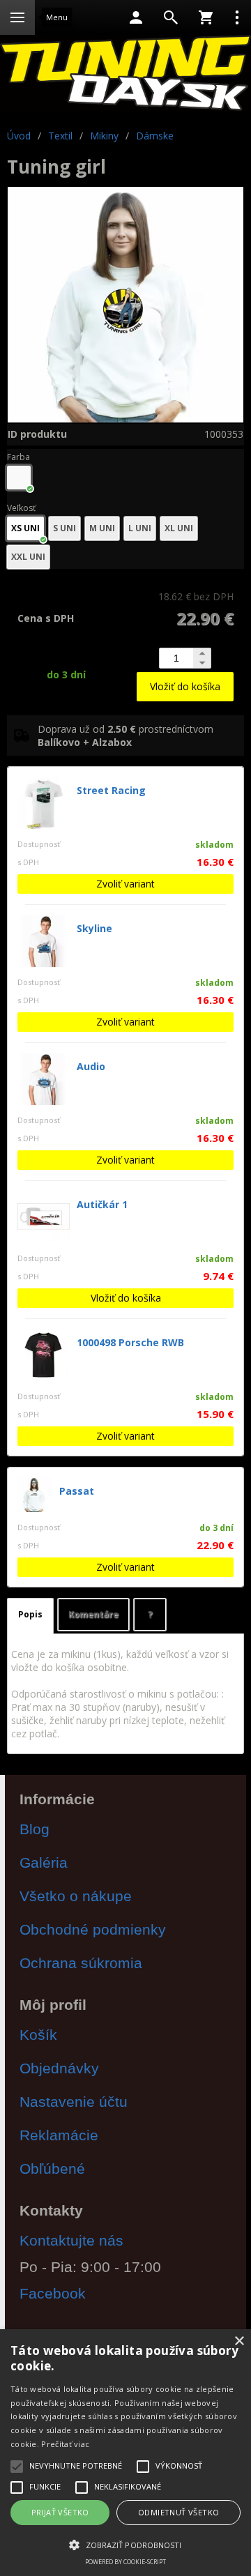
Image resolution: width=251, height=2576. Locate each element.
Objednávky (59, 2068)
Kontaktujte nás (71, 2240)
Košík (38, 2035)
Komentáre (93, 1614)
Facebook (53, 2293)
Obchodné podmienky (93, 1929)
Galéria (44, 1862)
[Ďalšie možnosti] (237, 17)
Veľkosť (21, 508)
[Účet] (136, 17)
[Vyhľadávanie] (171, 17)
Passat (77, 1491)
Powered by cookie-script (125, 2562)
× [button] (239, 2341)
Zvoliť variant (125, 884)
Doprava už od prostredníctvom (125, 736)
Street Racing (111, 790)
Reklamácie (59, 2135)
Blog (35, 1829)
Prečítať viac (65, 2444)
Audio (91, 1066)
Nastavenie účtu (74, 2102)
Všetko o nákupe (76, 1896)
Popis (30, 1614)
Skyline (94, 928)
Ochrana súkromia (81, 1963)
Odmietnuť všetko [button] (178, 2512)
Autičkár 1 (102, 1204)
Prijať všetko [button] (60, 2512)
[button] (125, 2544)
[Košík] (206, 17)
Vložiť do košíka (185, 686)
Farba (18, 457)
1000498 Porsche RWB (130, 1342)
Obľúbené (52, 2169)
